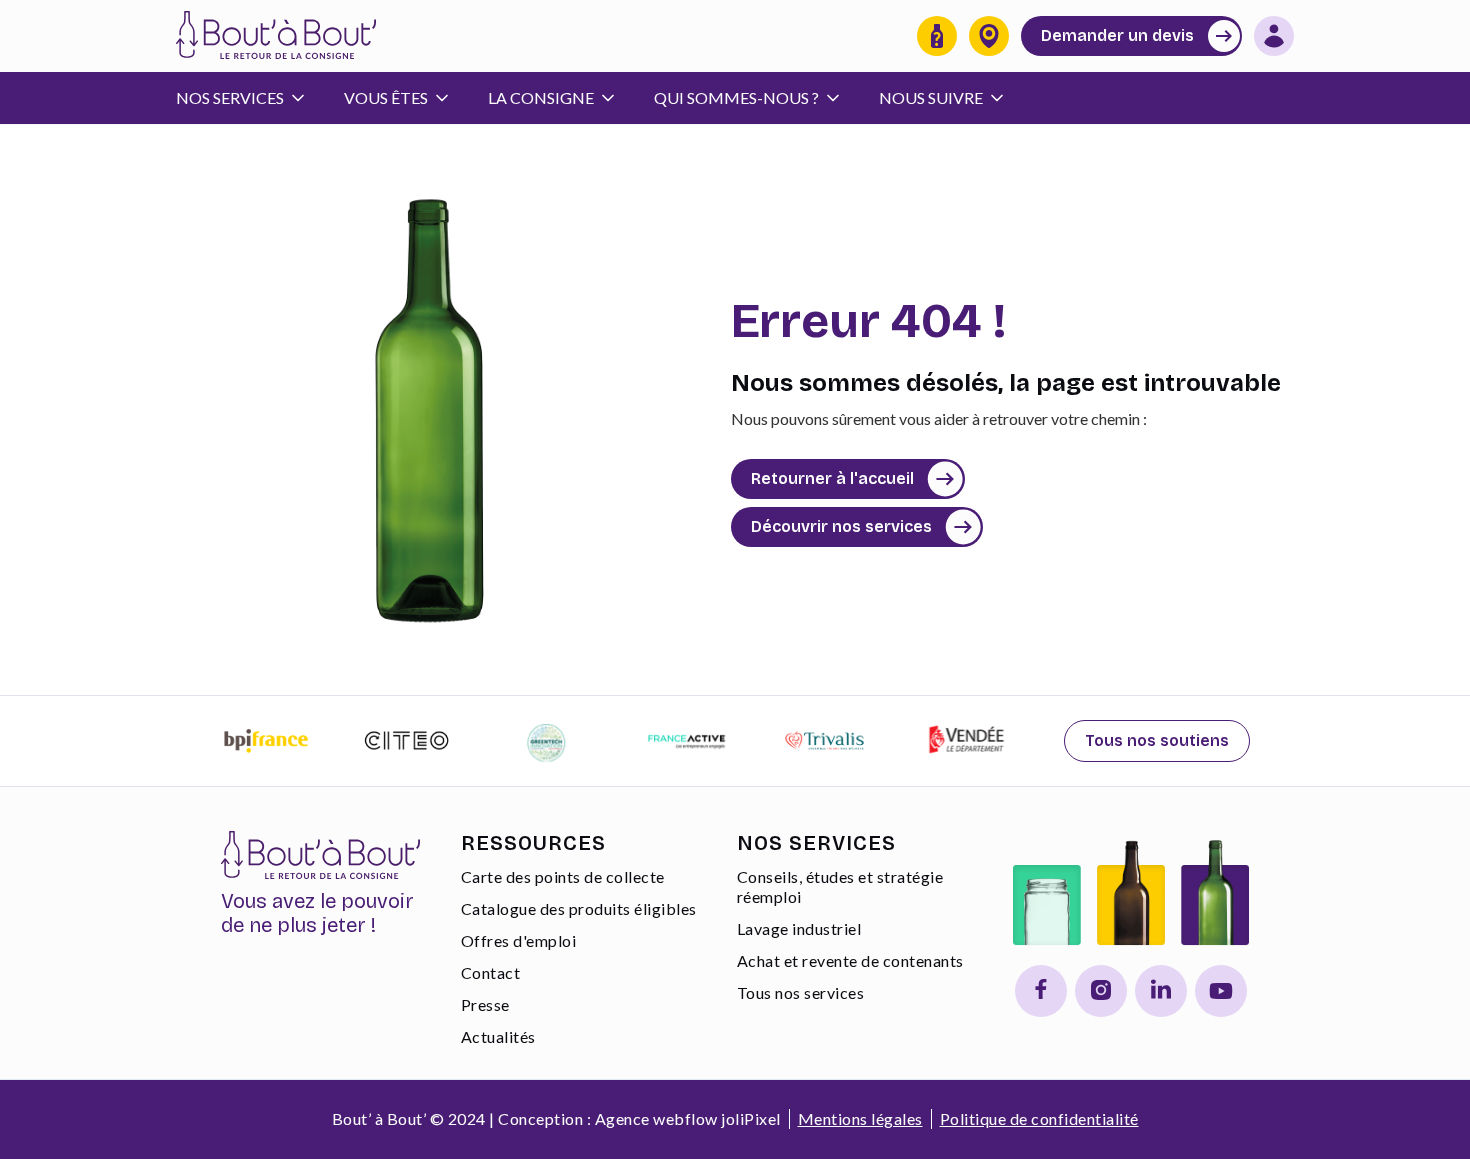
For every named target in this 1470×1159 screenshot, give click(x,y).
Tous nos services (801, 992)
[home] (276, 36)
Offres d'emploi (519, 940)
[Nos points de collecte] (989, 36)
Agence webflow (656, 1118)
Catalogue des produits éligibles (579, 908)
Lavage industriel (799, 928)
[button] (250, 98)
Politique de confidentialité (1039, 1118)
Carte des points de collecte (563, 876)
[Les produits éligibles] (937, 36)
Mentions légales (860, 1118)
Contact (491, 972)
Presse (485, 1004)
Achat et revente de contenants (850, 960)
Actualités (498, 1036)
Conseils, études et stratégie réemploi (840, 886)
